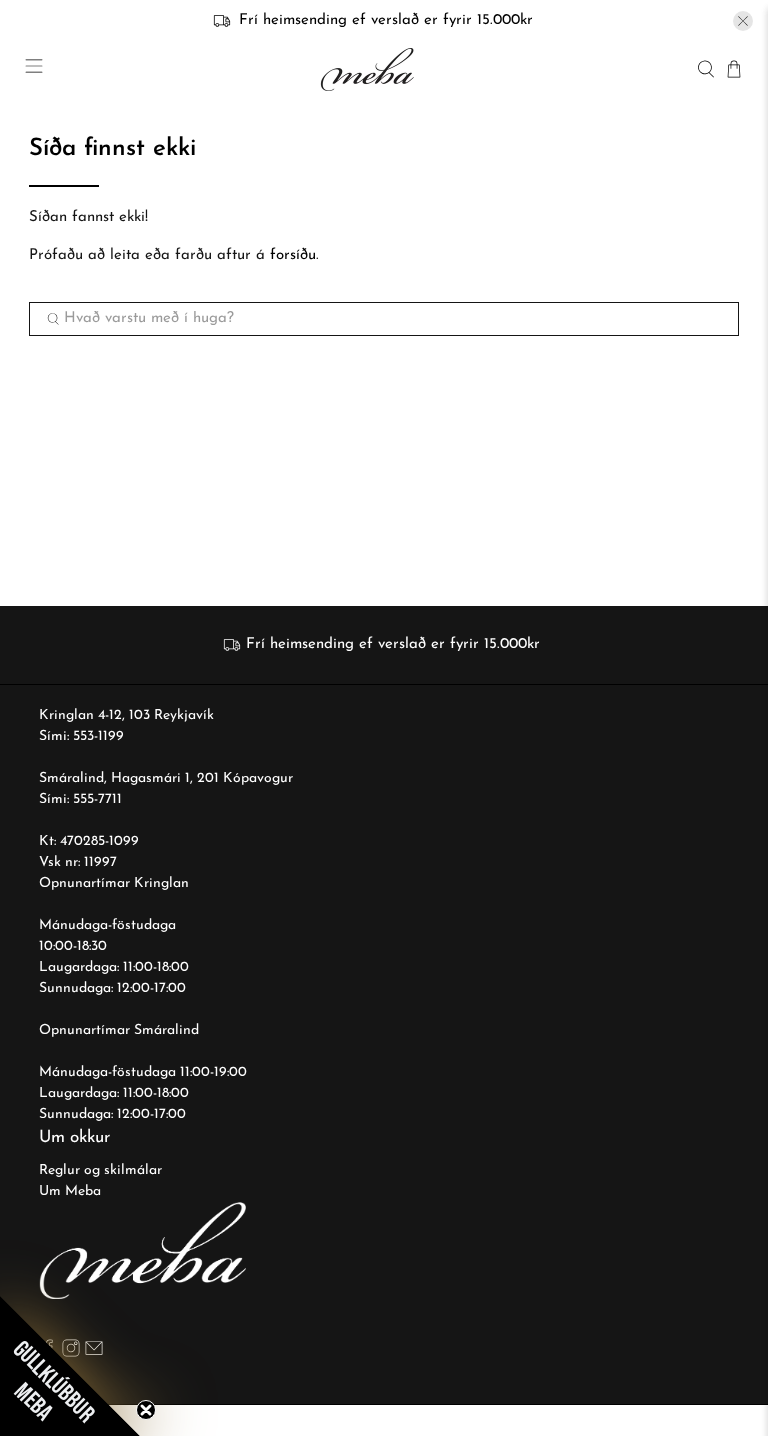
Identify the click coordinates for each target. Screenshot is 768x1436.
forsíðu (293, 255)
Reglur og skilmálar (100, 1170)
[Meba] (370, 69)
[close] (743, 21)
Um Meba (70, 1191)
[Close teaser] (146, 1410)
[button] (70, 1366)
